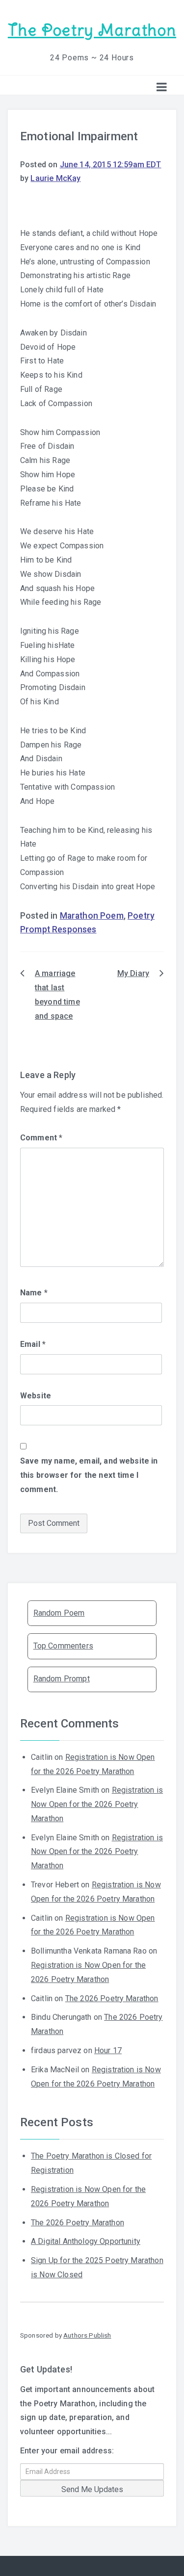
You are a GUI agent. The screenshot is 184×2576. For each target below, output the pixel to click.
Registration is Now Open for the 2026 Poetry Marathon (97, 1804)
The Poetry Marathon (92, 30)
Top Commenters (63, 1646)
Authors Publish (87, 2335)
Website (36, 1396)
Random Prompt (62, 1679)
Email (33, 1344)
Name (34, 1293)
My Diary (133, 973)
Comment (41, 1138)
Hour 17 (108, 2050)
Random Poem (59, 1613)
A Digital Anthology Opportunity (86, 2241)
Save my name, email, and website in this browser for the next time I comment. (89, 1475)
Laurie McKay (55, 178)
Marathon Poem (92, 916)
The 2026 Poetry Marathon (112, 1998)
